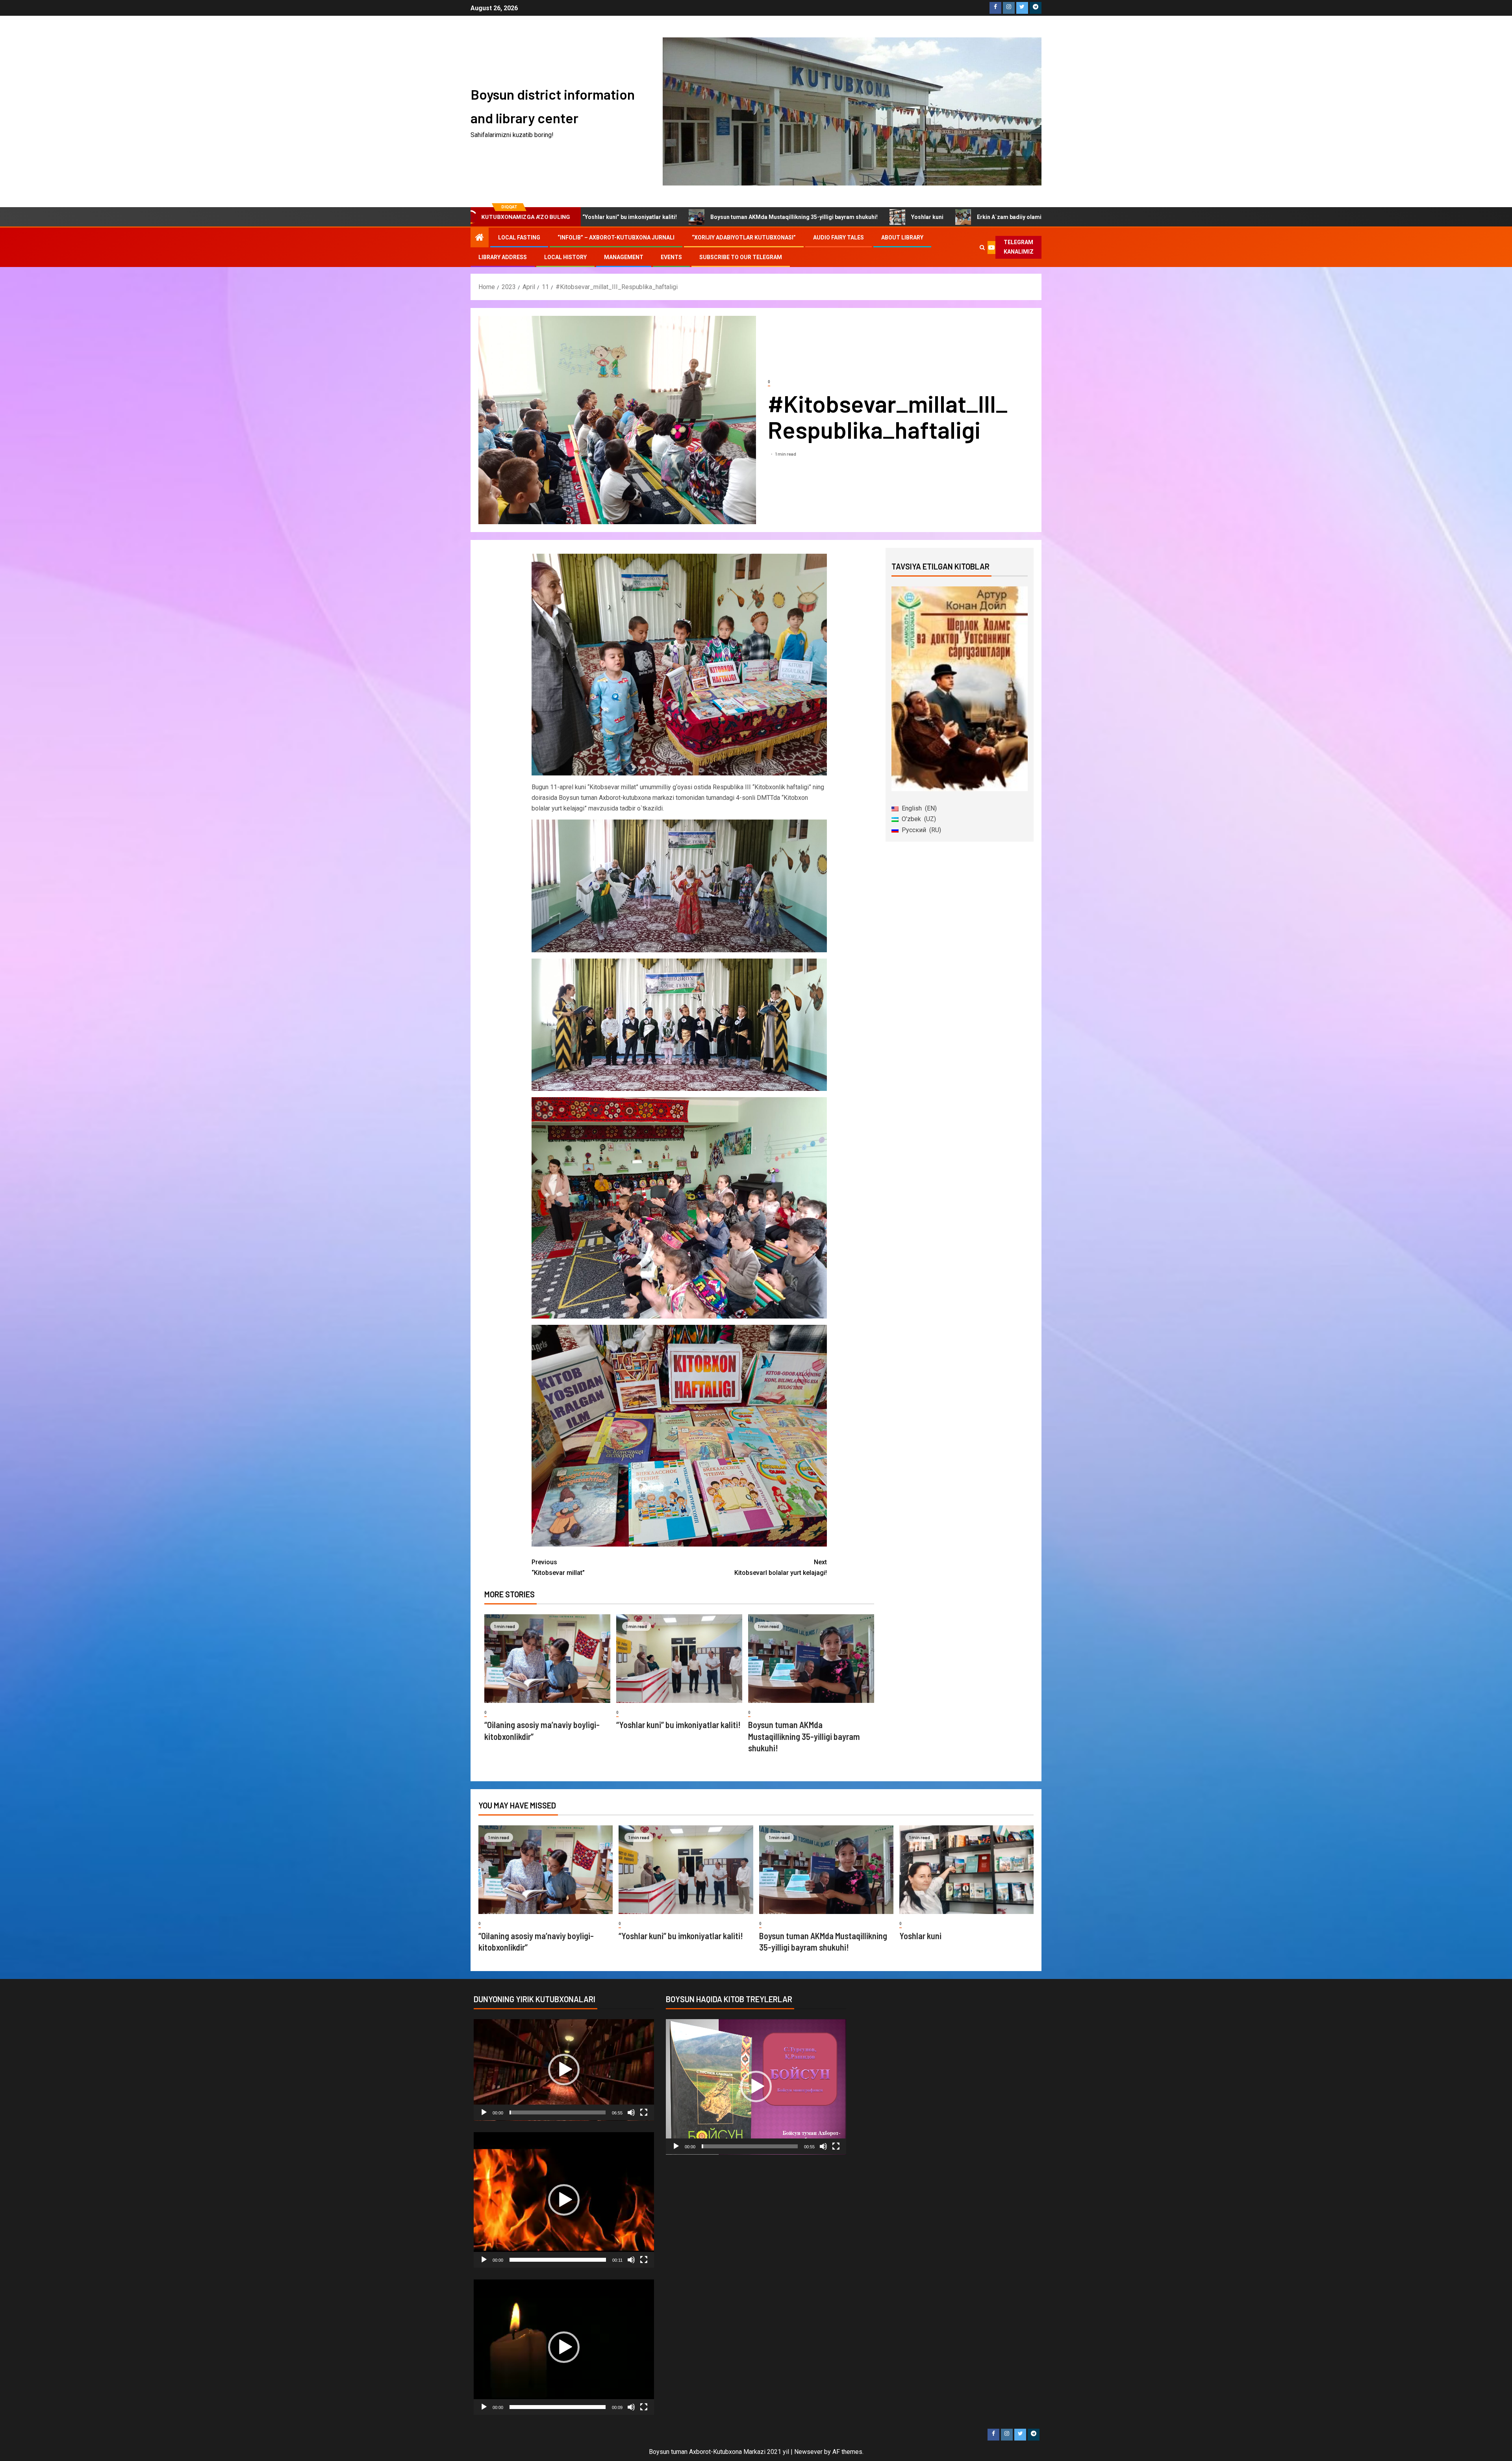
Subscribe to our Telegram (741, 257)
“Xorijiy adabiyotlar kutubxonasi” (744, 237)
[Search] (982, 247)
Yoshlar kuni (727, 217)
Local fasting (519, 237)
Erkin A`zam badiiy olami (809, 217)
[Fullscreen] (644, 2112)
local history (565, 257)
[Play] (484, 2112)
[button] (564, 2070)
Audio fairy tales (838, 237)
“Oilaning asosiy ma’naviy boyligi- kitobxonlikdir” (939, 217)
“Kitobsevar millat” (558, 1567)
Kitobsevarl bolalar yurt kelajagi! (781, 1567)
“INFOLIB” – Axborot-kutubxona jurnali (616, 237)
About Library (902, 237)
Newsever (808, 2452)
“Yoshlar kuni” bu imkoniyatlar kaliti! (678, 1725)
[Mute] (631, 2112)
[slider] (558, 2112)
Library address (503, 257)
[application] (564, 2070)
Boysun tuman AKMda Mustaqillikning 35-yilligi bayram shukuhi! (594, 217)
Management (624, 257)
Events (671, 257)
